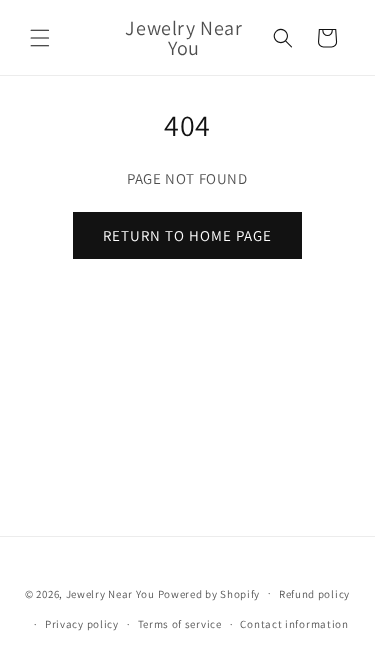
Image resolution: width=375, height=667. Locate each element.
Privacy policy (82, 624)
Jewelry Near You (110, 593)
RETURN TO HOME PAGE (187, 235)
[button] (40, 38)
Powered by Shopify (209, 593)
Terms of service (180, 624)
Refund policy (314, 594)
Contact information (294, 624)
